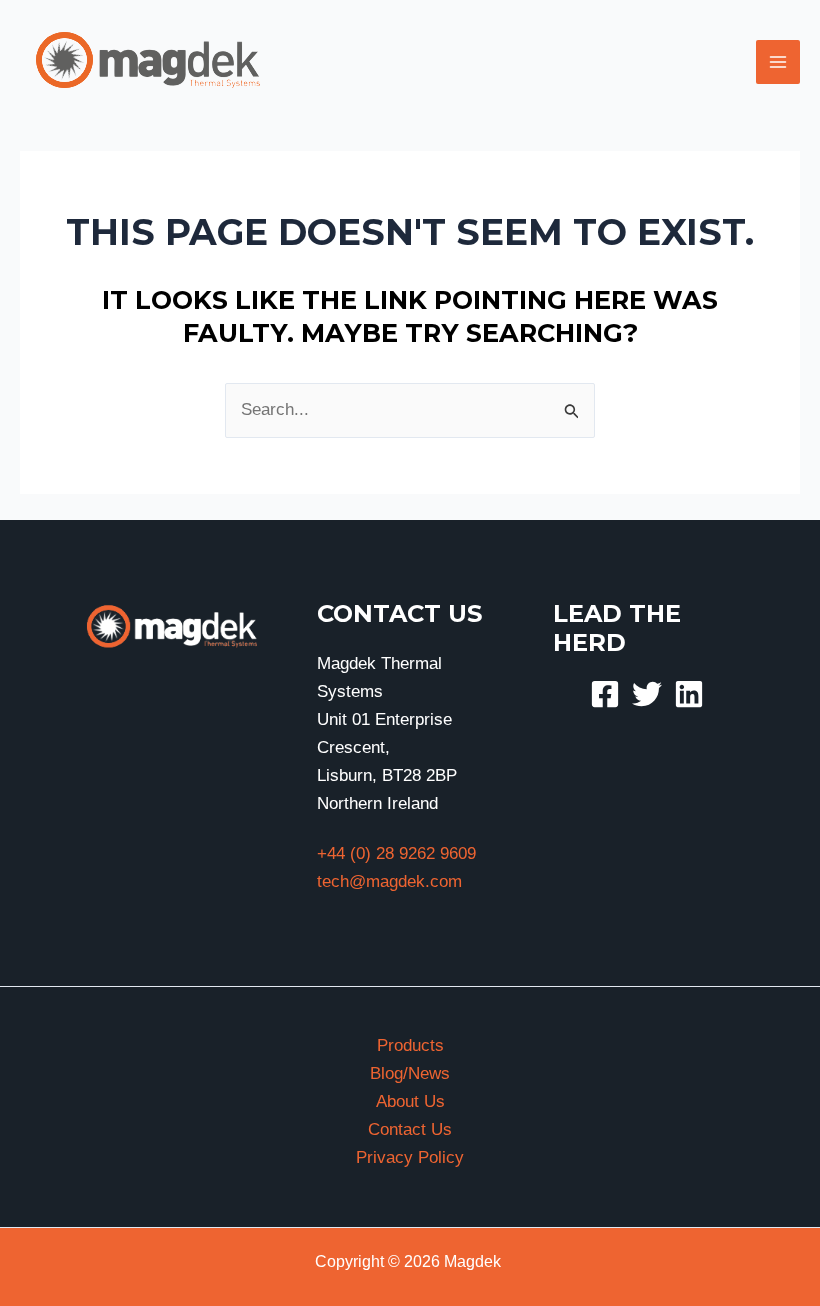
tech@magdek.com (389, 881)
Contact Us (410, 1129)
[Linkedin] (689, 694)
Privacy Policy (410, 1157)
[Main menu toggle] (778, 62)
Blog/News (410, 1073)
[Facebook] (605, 694)
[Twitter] (647, 694)
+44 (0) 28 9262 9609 (396, 853)
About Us (410, 1101)
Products (410, 1045)
